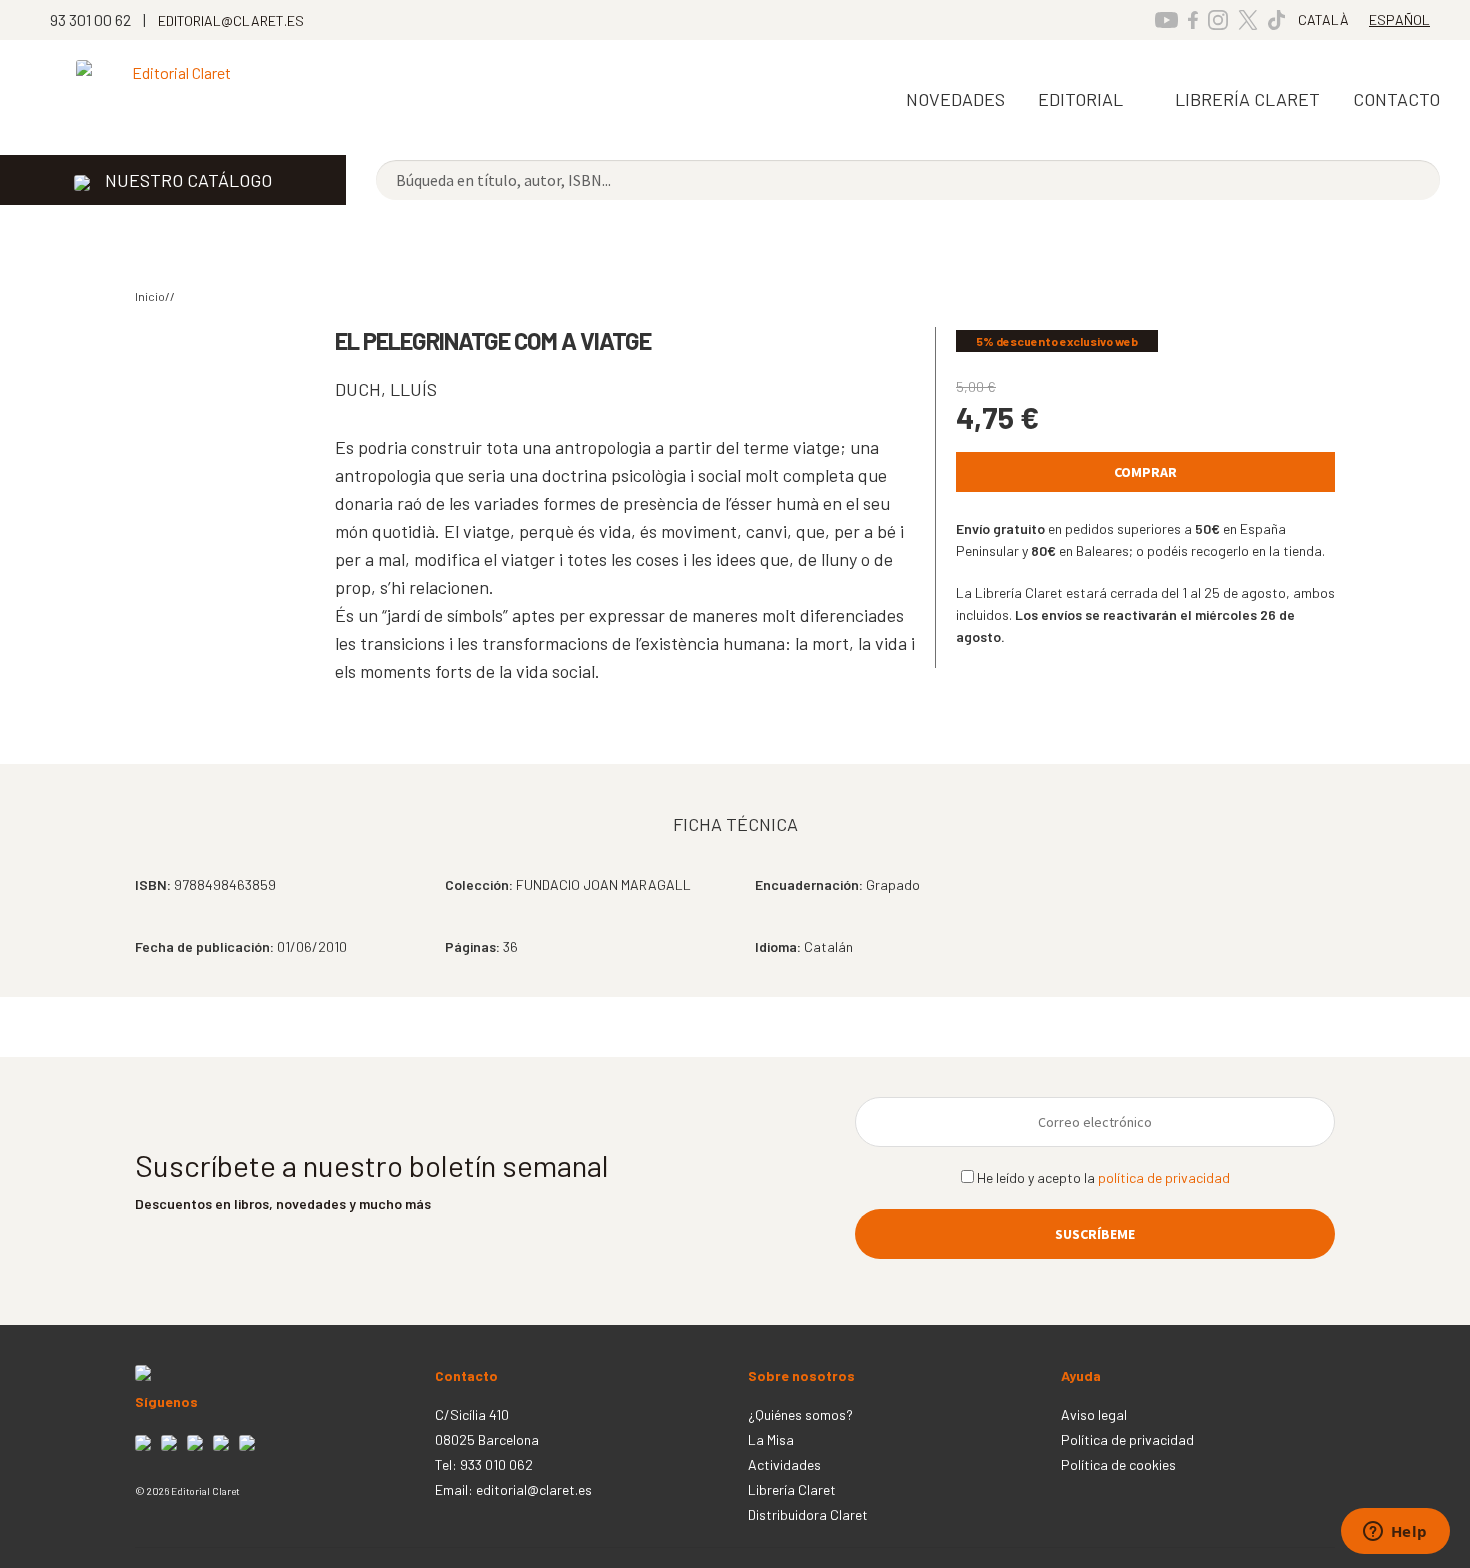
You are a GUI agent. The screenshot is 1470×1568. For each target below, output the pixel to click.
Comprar (1145, 472)
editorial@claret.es (534, 1489)
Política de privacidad (1127, 1439)
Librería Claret (1247, 99)
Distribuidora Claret (808, 1514)
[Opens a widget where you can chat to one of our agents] (1395, 1533)
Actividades (784, 1464)
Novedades (955, 99)
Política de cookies (1118, 1464)
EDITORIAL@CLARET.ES (231, 20)
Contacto (1396, 99)
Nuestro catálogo (188, 180)
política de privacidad (1164, 1177)
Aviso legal (1094, 1414)
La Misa (771, 1439)
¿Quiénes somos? (800, 1414)
